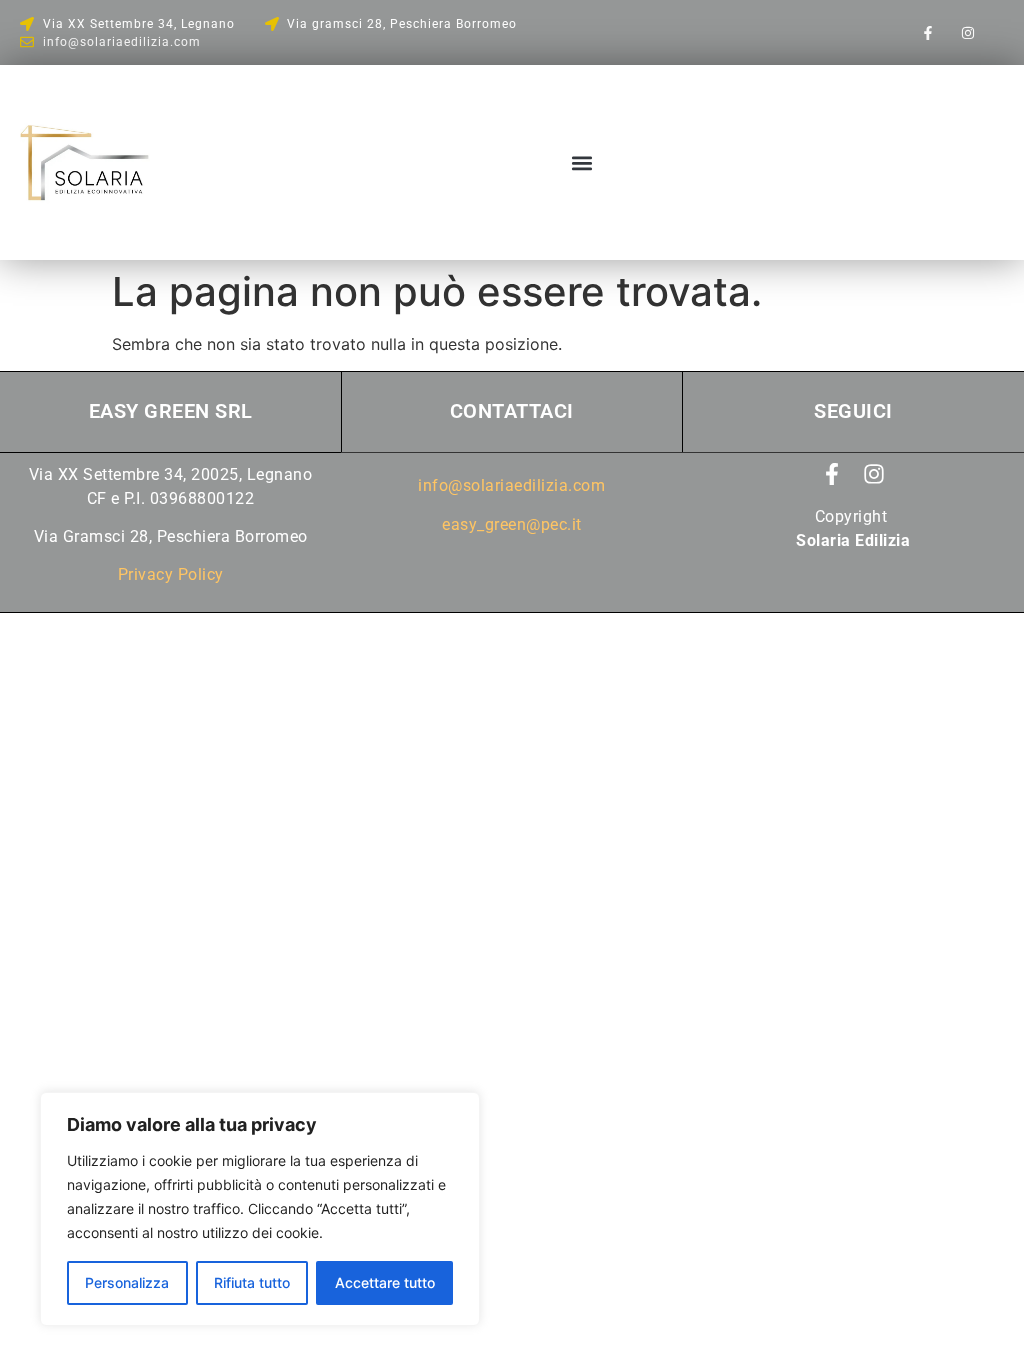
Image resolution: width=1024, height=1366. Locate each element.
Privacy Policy (171, 574)
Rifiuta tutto (252, 1282)
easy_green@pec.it (512, 524)
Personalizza (127, 1282)
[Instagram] (967, 32)
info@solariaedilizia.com (511, 485)
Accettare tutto (385, 1282)
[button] (581, 162)
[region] (260, 1209)
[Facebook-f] (928, 32)
